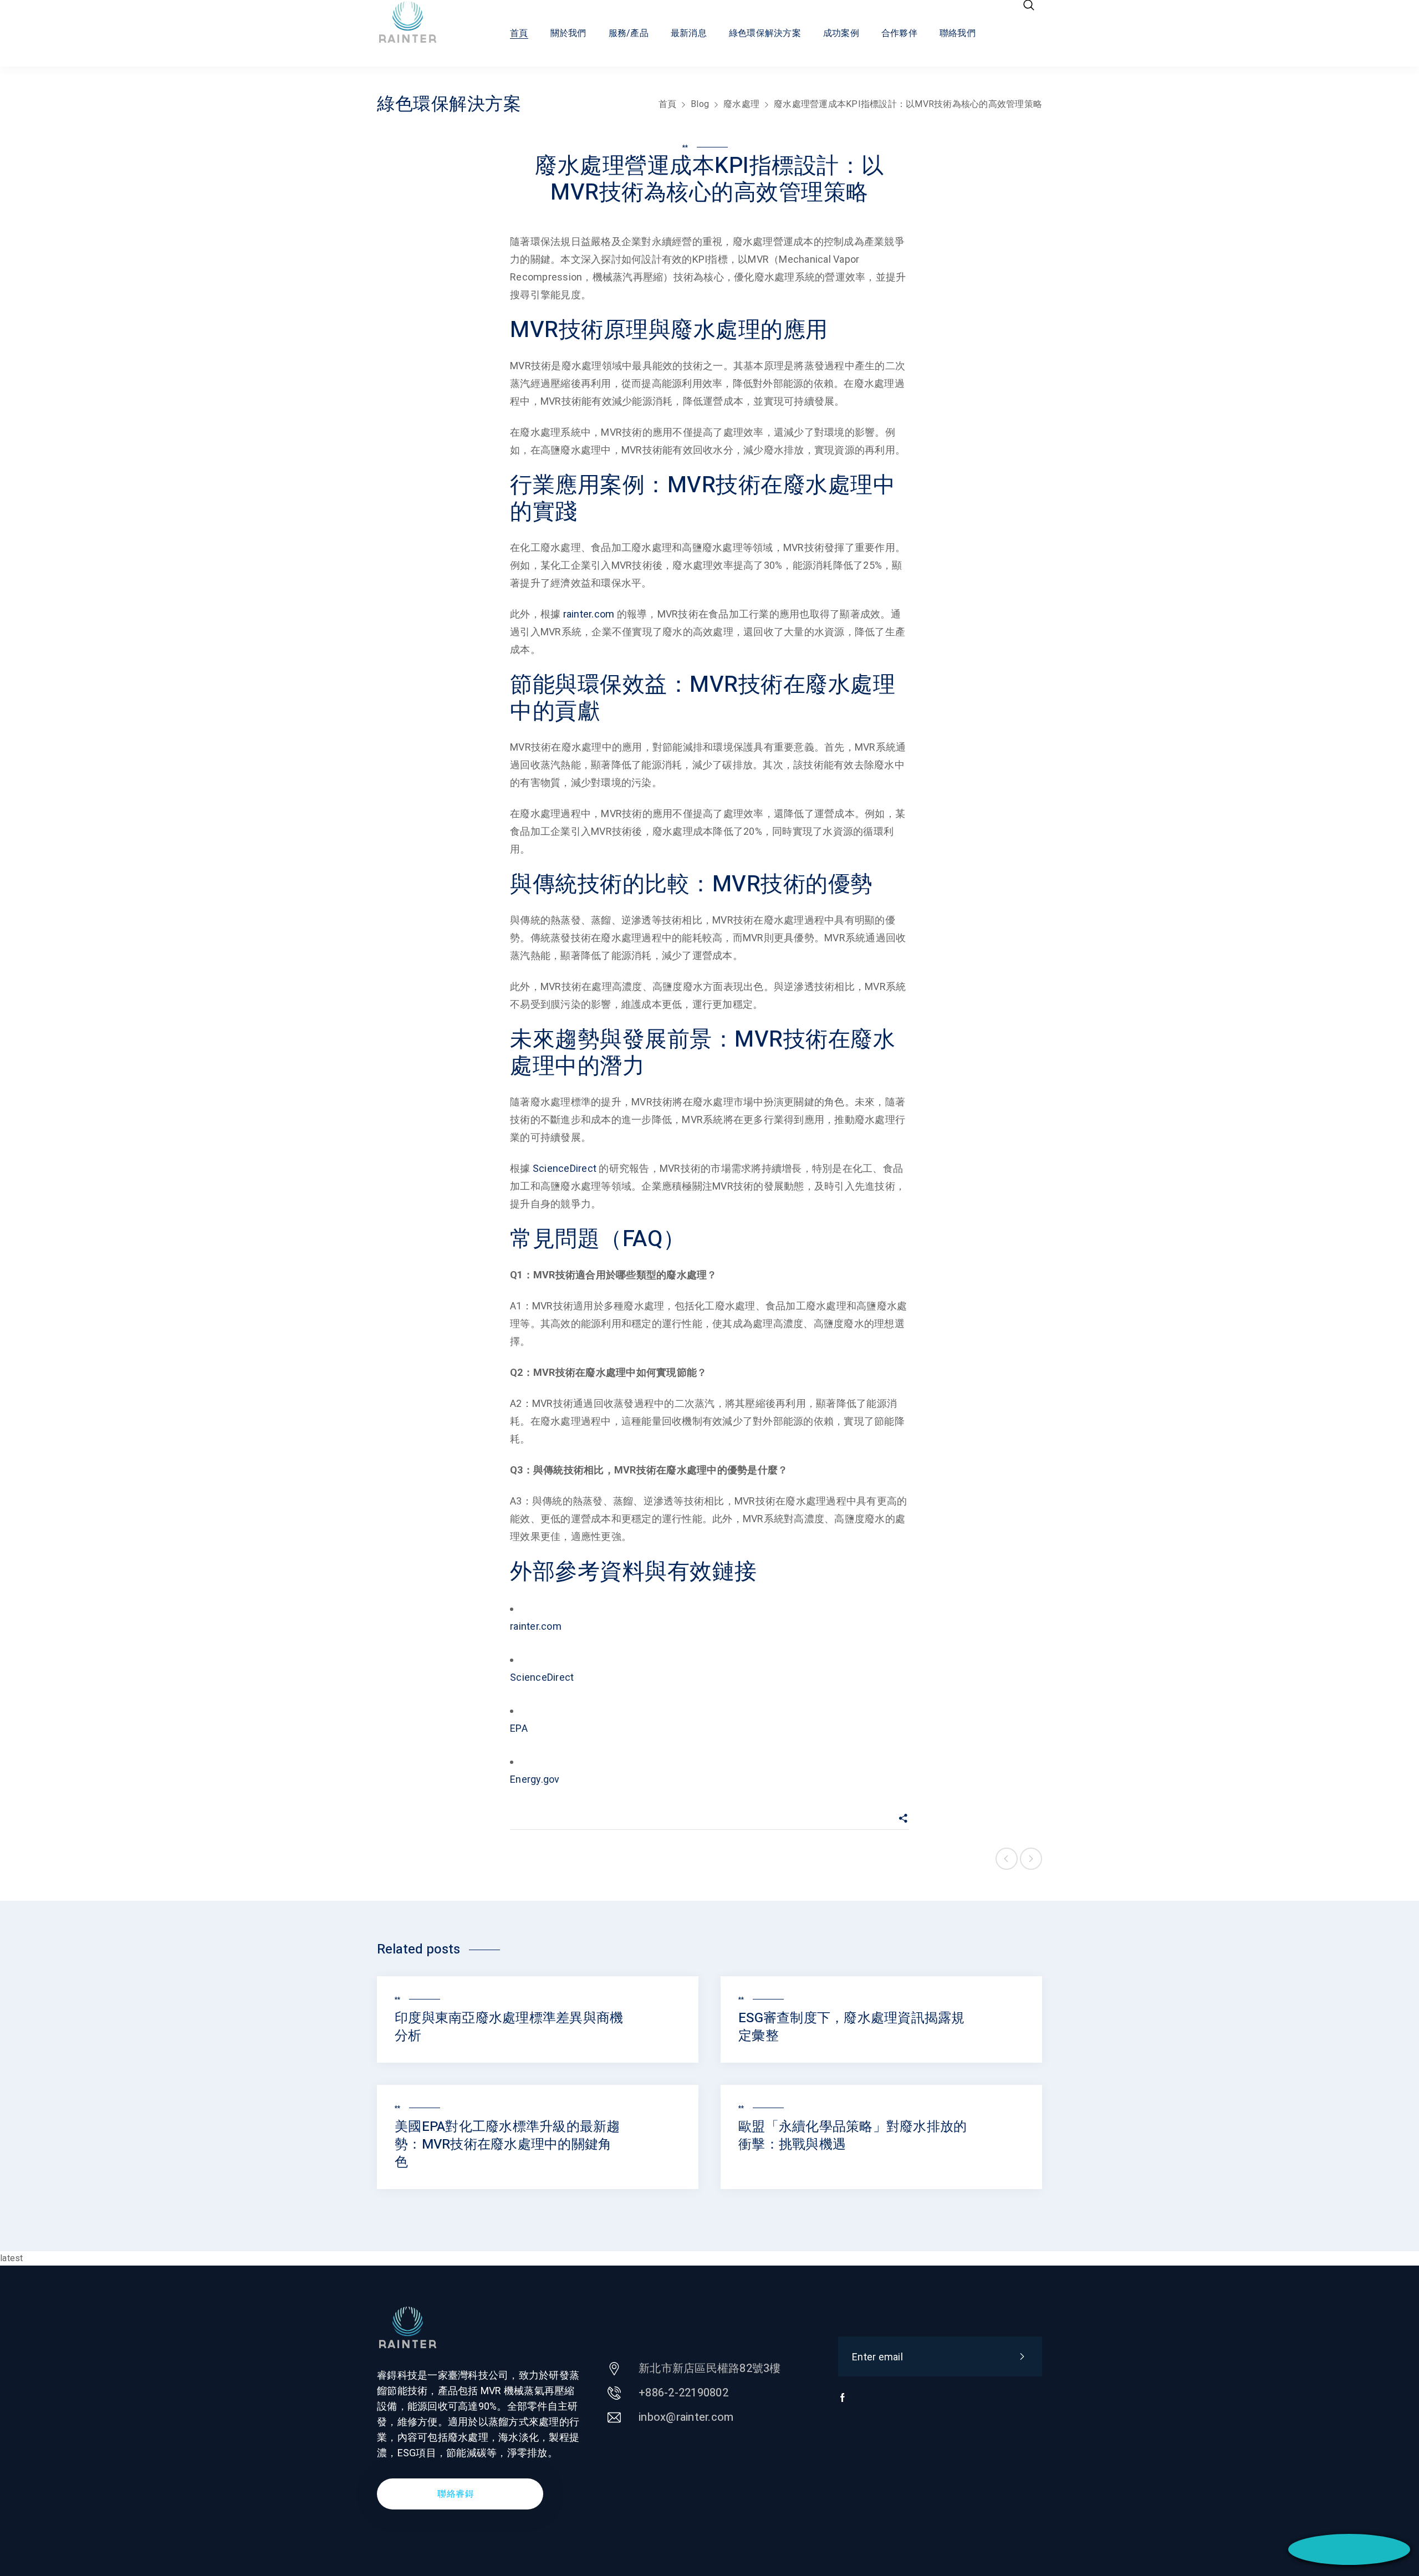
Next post (1031, 1859)
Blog (700, 104)
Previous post (1007, 1859)
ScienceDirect (565, 1168)
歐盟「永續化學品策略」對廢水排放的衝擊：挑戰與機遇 (853, 2136)
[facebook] (843, 2403)
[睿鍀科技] (418, 22)
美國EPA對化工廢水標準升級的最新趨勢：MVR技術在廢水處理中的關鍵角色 (507, 2144)
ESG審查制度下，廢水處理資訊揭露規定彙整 (852, 2027)
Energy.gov (535, 1779)
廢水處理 (741, 104)
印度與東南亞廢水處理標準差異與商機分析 (509, 2027)
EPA (519, 1728)
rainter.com (589, 614)
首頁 (668, 104)
